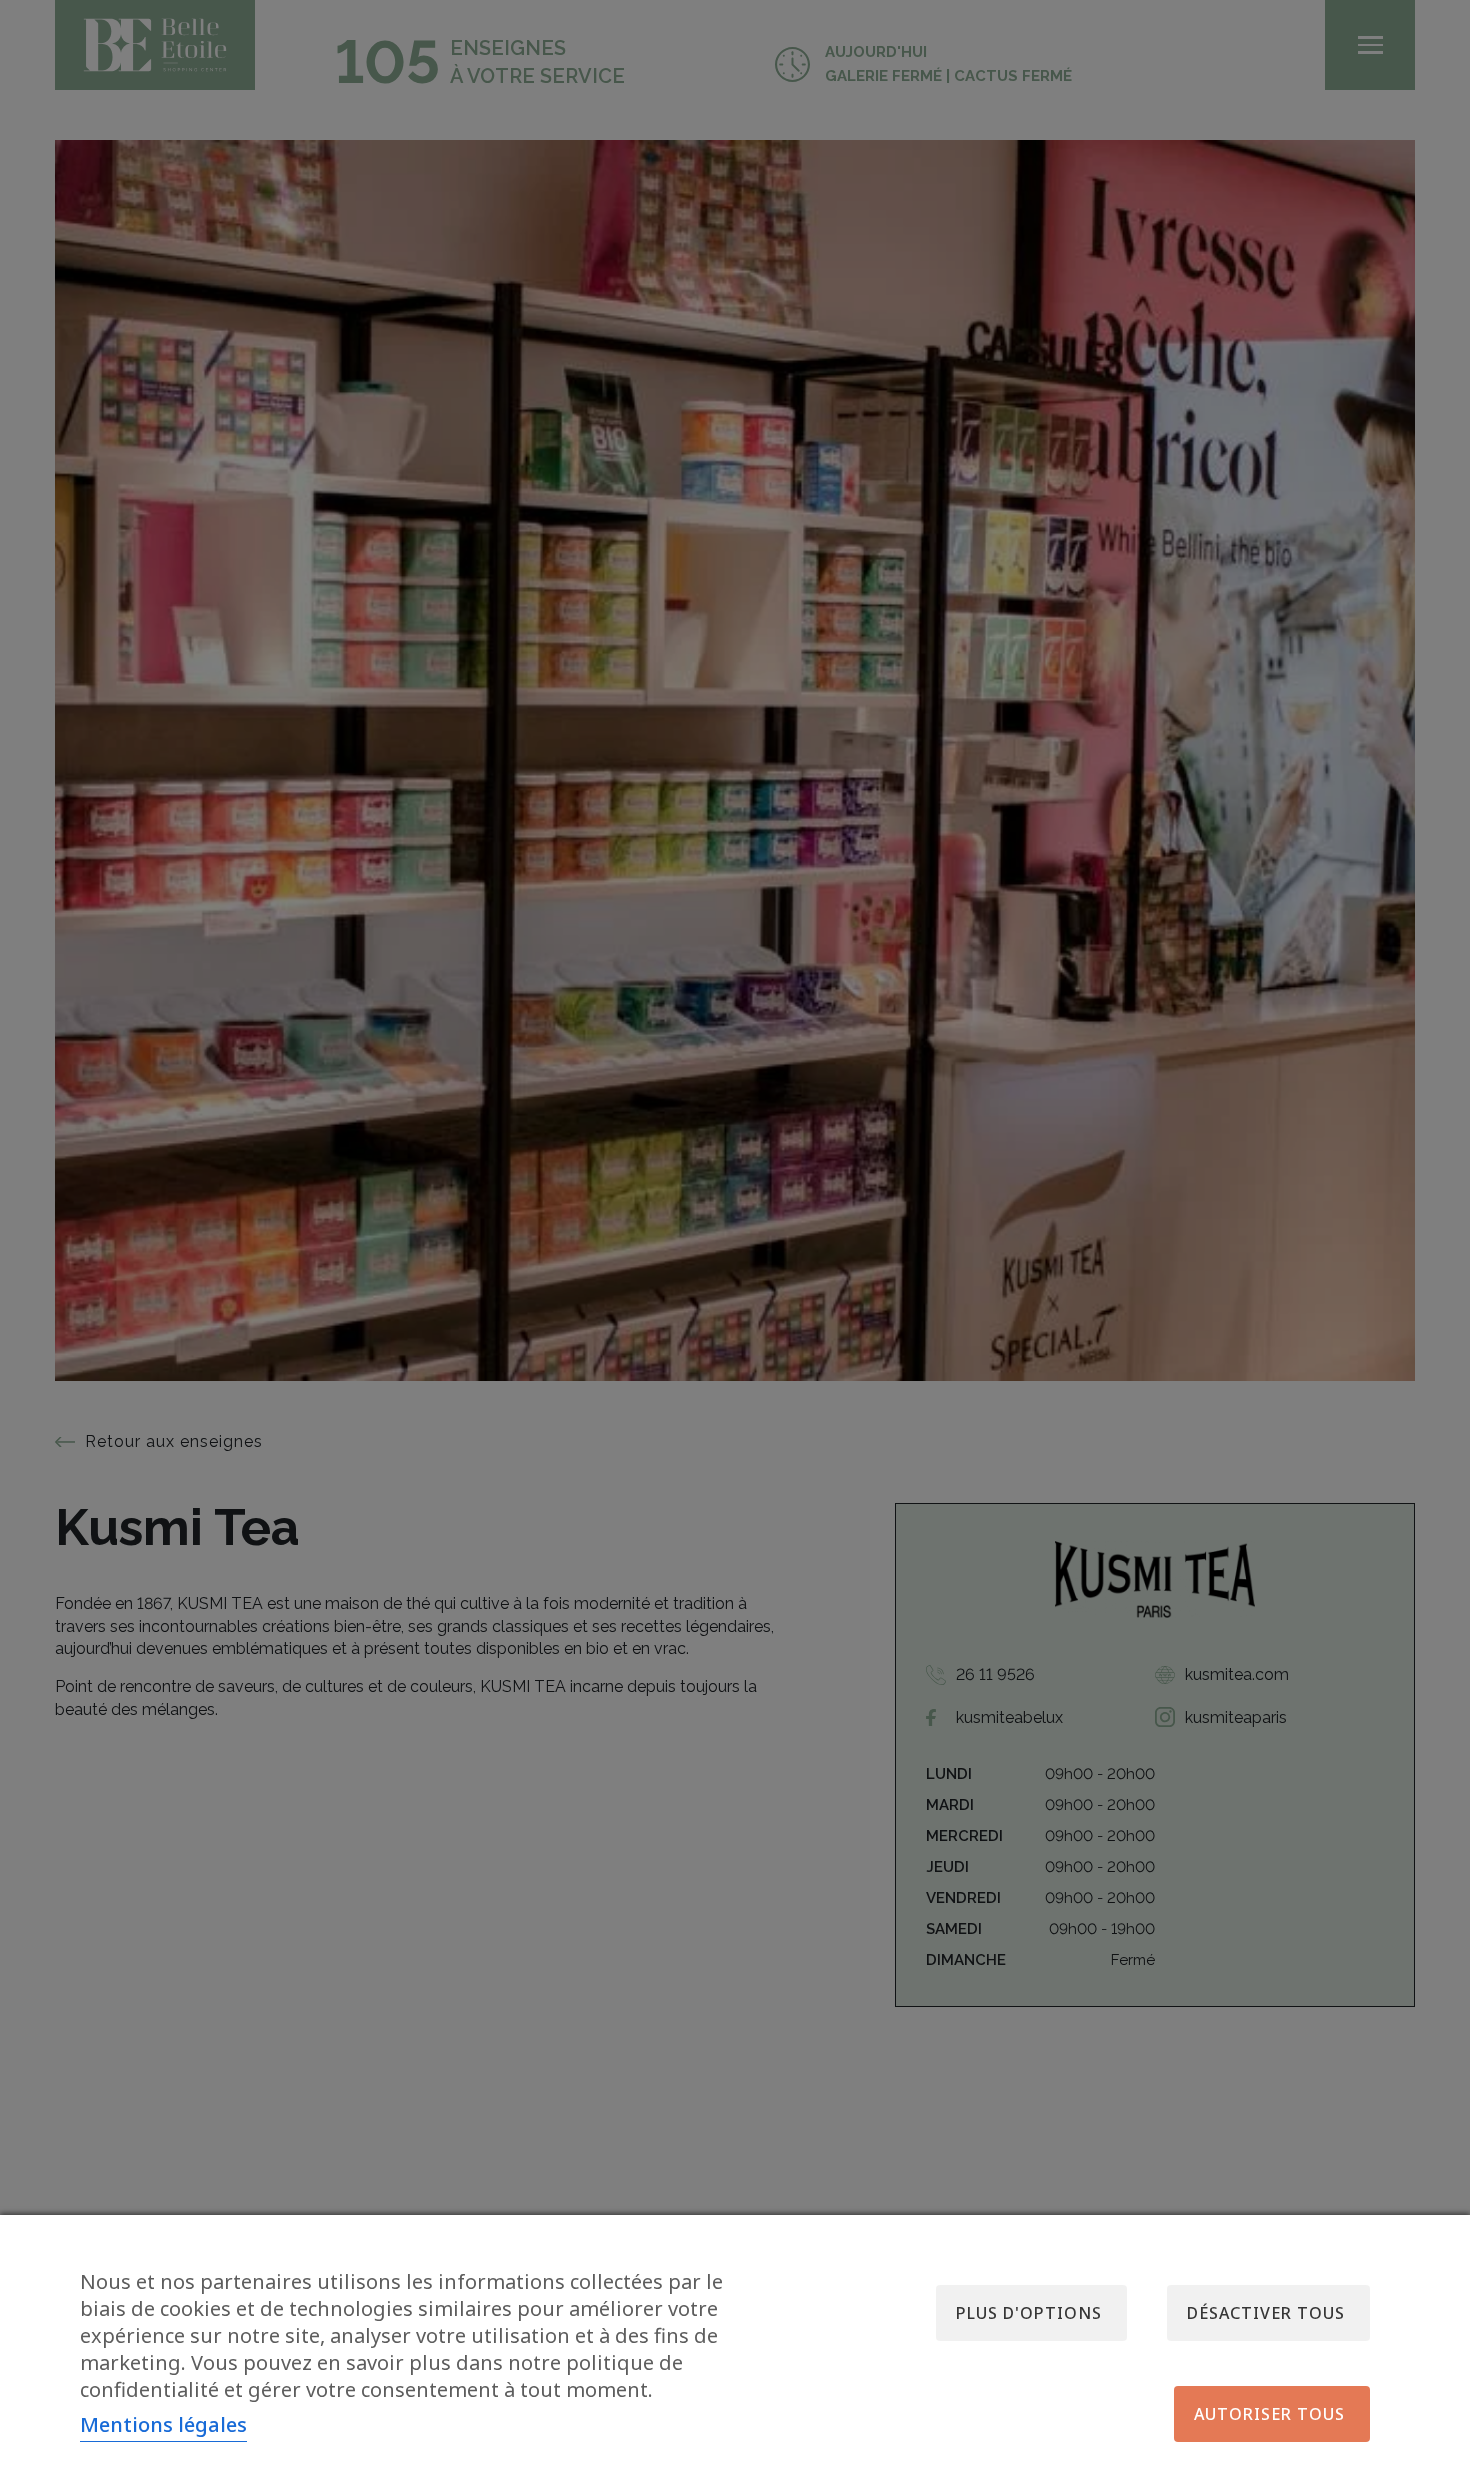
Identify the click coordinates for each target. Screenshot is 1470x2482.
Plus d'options (1029, 2313)
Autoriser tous (1269, 2414)
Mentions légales (163, 2424)
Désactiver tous (1266, 2313)
